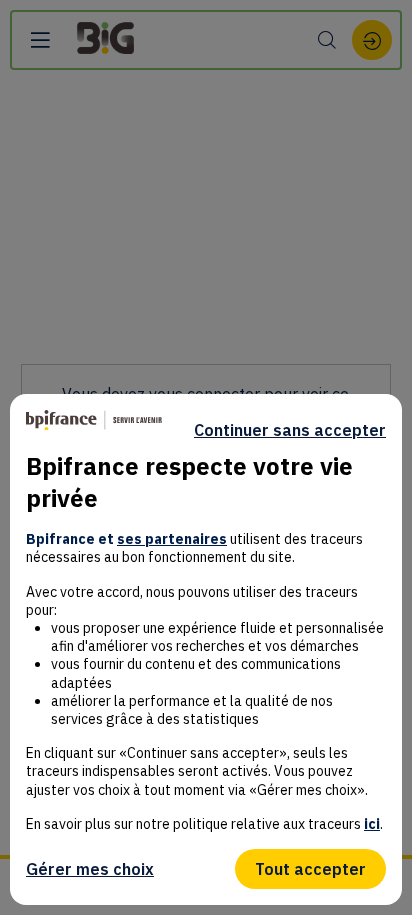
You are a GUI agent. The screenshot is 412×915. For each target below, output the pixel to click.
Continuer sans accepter (290, 430)
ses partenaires (172, 539)
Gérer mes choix (90, 869)
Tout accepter (310, 869)
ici (372, 824)
